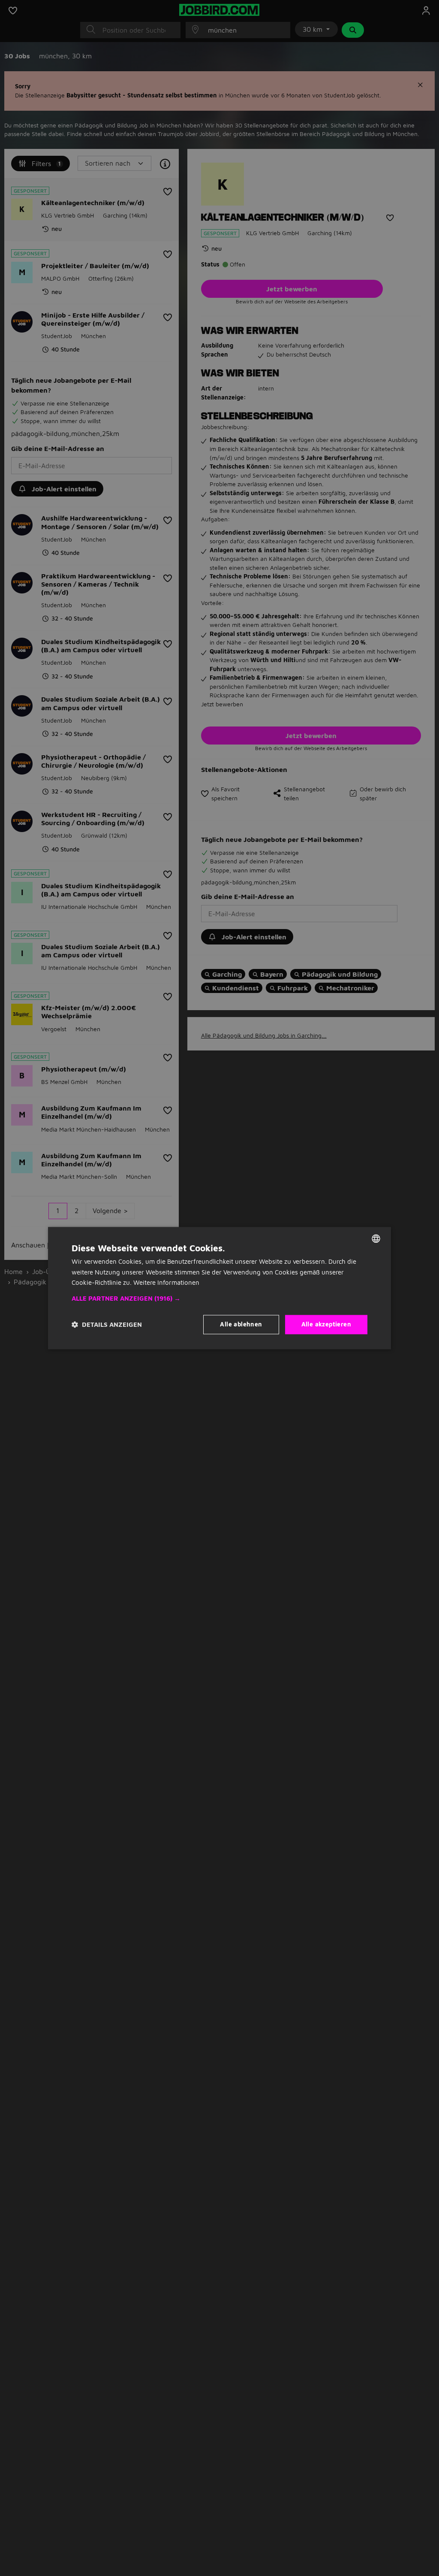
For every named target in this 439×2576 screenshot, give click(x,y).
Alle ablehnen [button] (241, 1324)
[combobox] (376, 1238)
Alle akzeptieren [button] (326, 1324)
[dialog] (219, 1288)
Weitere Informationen (166, 1283)
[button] (219, 1299)
